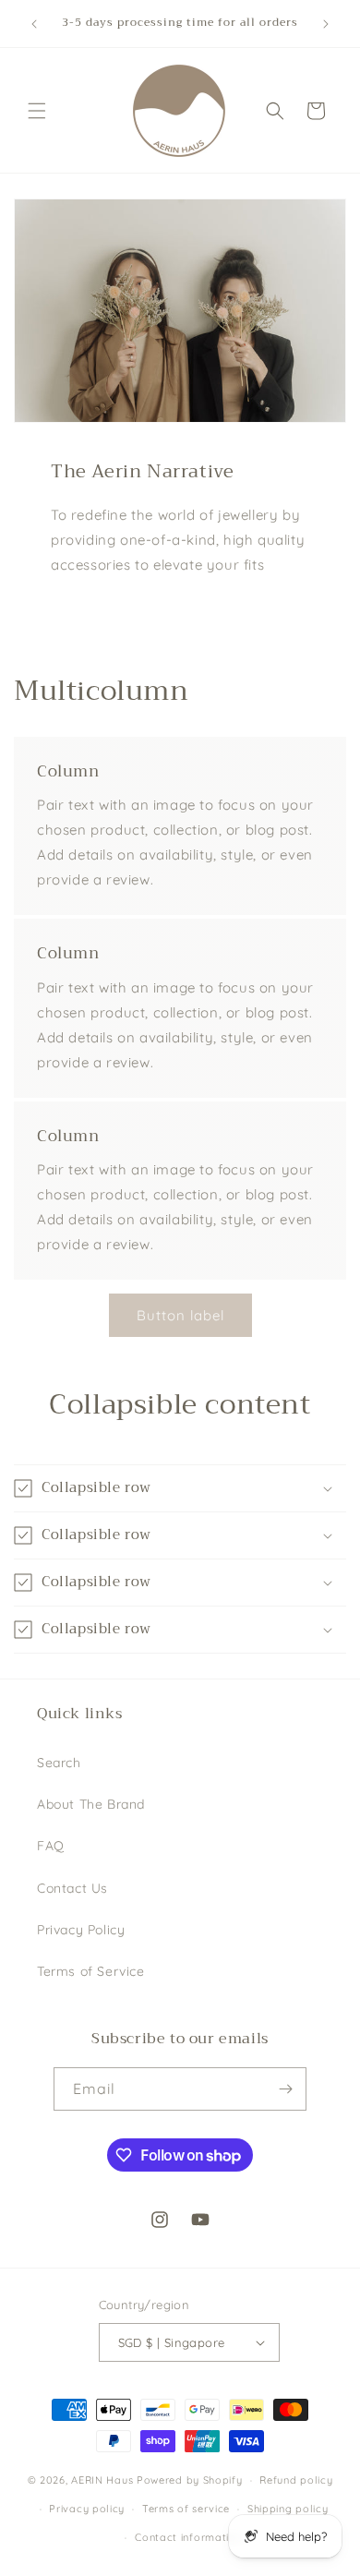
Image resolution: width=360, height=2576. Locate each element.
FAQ (51, 1846)
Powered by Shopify (190, 2480)
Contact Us (72, 1888)
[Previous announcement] (34, 24)
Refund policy (296, 2480)
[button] (37, 111)
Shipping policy (288, 2509)
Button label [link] (180, 1315)
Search (59, 1763)
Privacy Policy (81, 1930)
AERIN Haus (102, 2480)
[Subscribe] (285, 2089)
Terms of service (186, 2509)
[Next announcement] (326, 24)
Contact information (188, 2537)
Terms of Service (91, 1971)
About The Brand (91, 1804)
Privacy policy (87, 2509)
